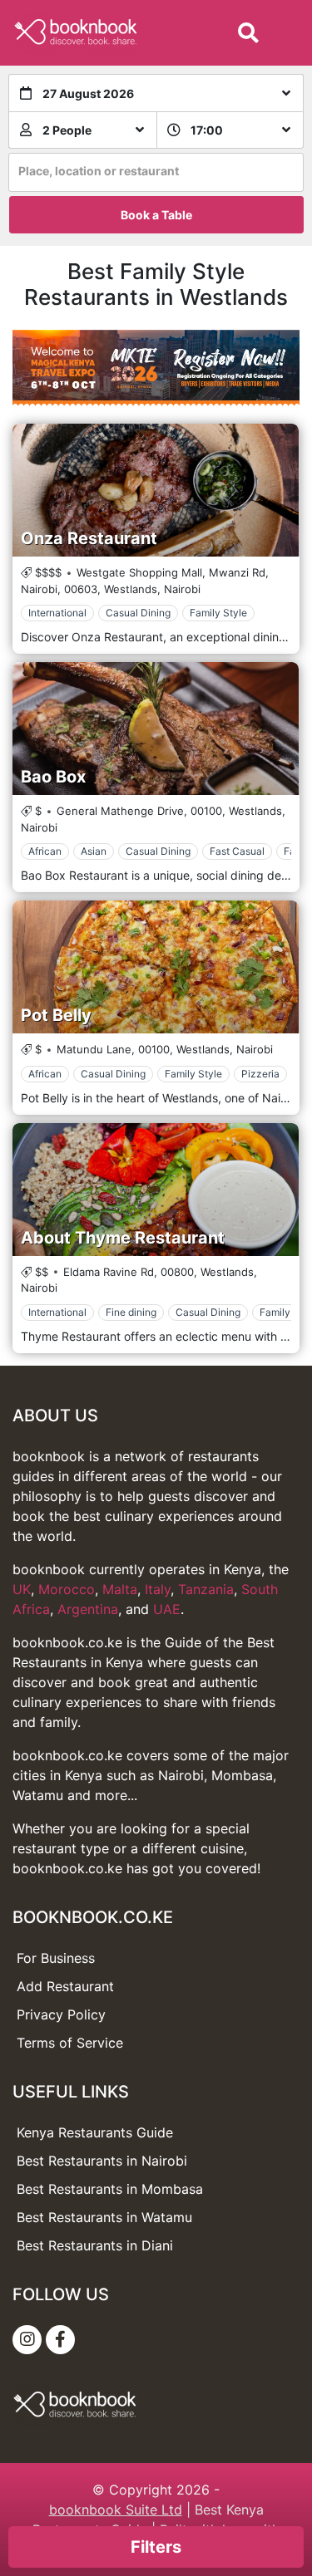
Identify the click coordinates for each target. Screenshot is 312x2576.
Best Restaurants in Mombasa (110, 2189)
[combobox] (156, 172)
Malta (120, 1589)
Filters (156, 2547)
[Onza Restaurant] (156, 490)
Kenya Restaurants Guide (95, 2132)
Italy (158, 1589)
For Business (56, 1958)
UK (22, 1589)
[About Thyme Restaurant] (156, 1190)
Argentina (88, 1609)
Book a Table (156, 215)
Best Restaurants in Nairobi (102, 2161)
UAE (167, 1609)
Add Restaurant (65, 1986)
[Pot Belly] (156, 967)
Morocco (67, 1589)
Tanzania (206, 1589)
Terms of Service (70, 2043)
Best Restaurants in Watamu (104, 2217)
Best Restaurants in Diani (95, 2245)
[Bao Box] (156, 729)
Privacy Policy (61, 2014)
